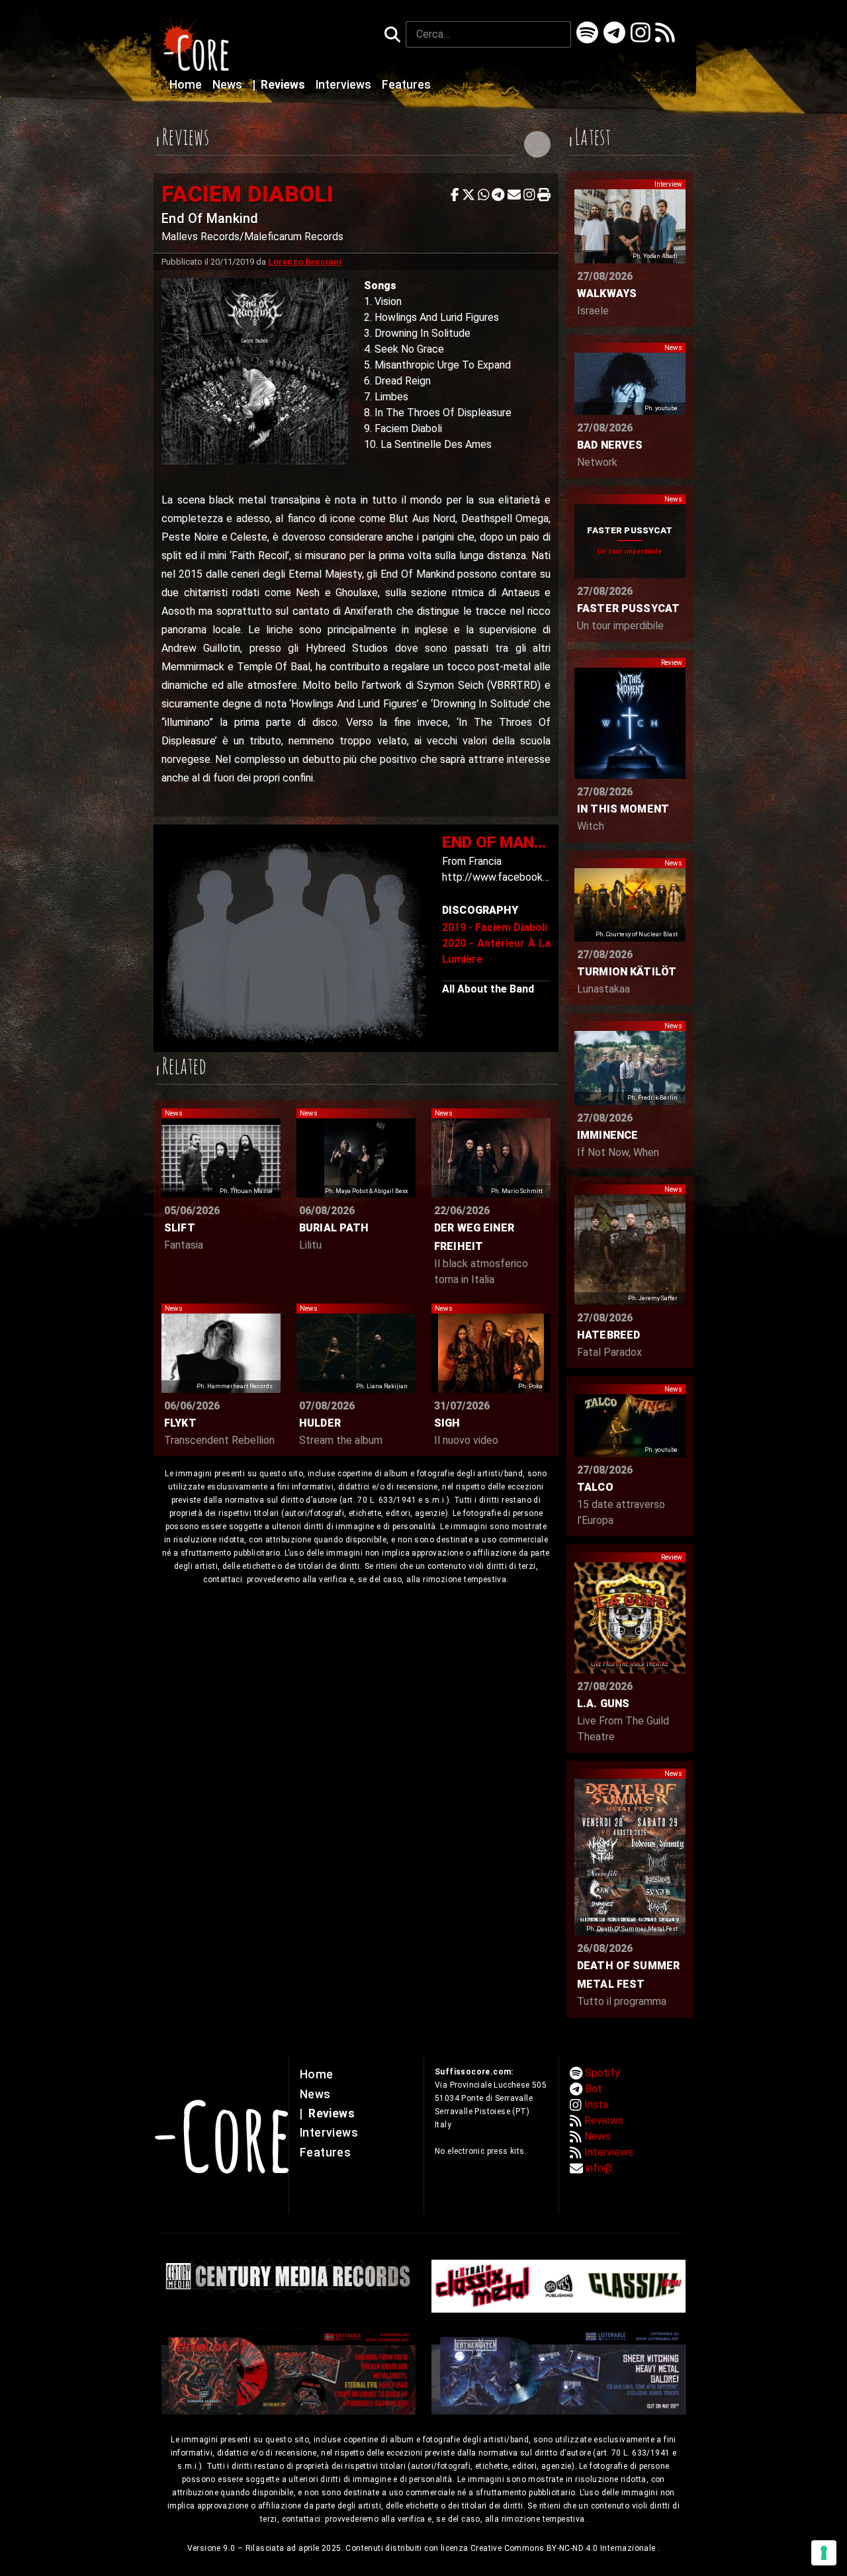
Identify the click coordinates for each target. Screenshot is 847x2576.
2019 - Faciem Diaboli (495, 927)
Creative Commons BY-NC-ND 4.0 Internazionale (564, 2548)
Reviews (280, 85)
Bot (594, 2089)
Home (187, 85)
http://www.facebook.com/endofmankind (539, 877)
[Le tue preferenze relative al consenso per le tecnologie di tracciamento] (824, 2553)
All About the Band (488, 989)
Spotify (602, 2073)
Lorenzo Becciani (305, 262)
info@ (599, 2168)
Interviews (345, 85)
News (229, 85)
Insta (596, 2105)
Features (406, 85)
